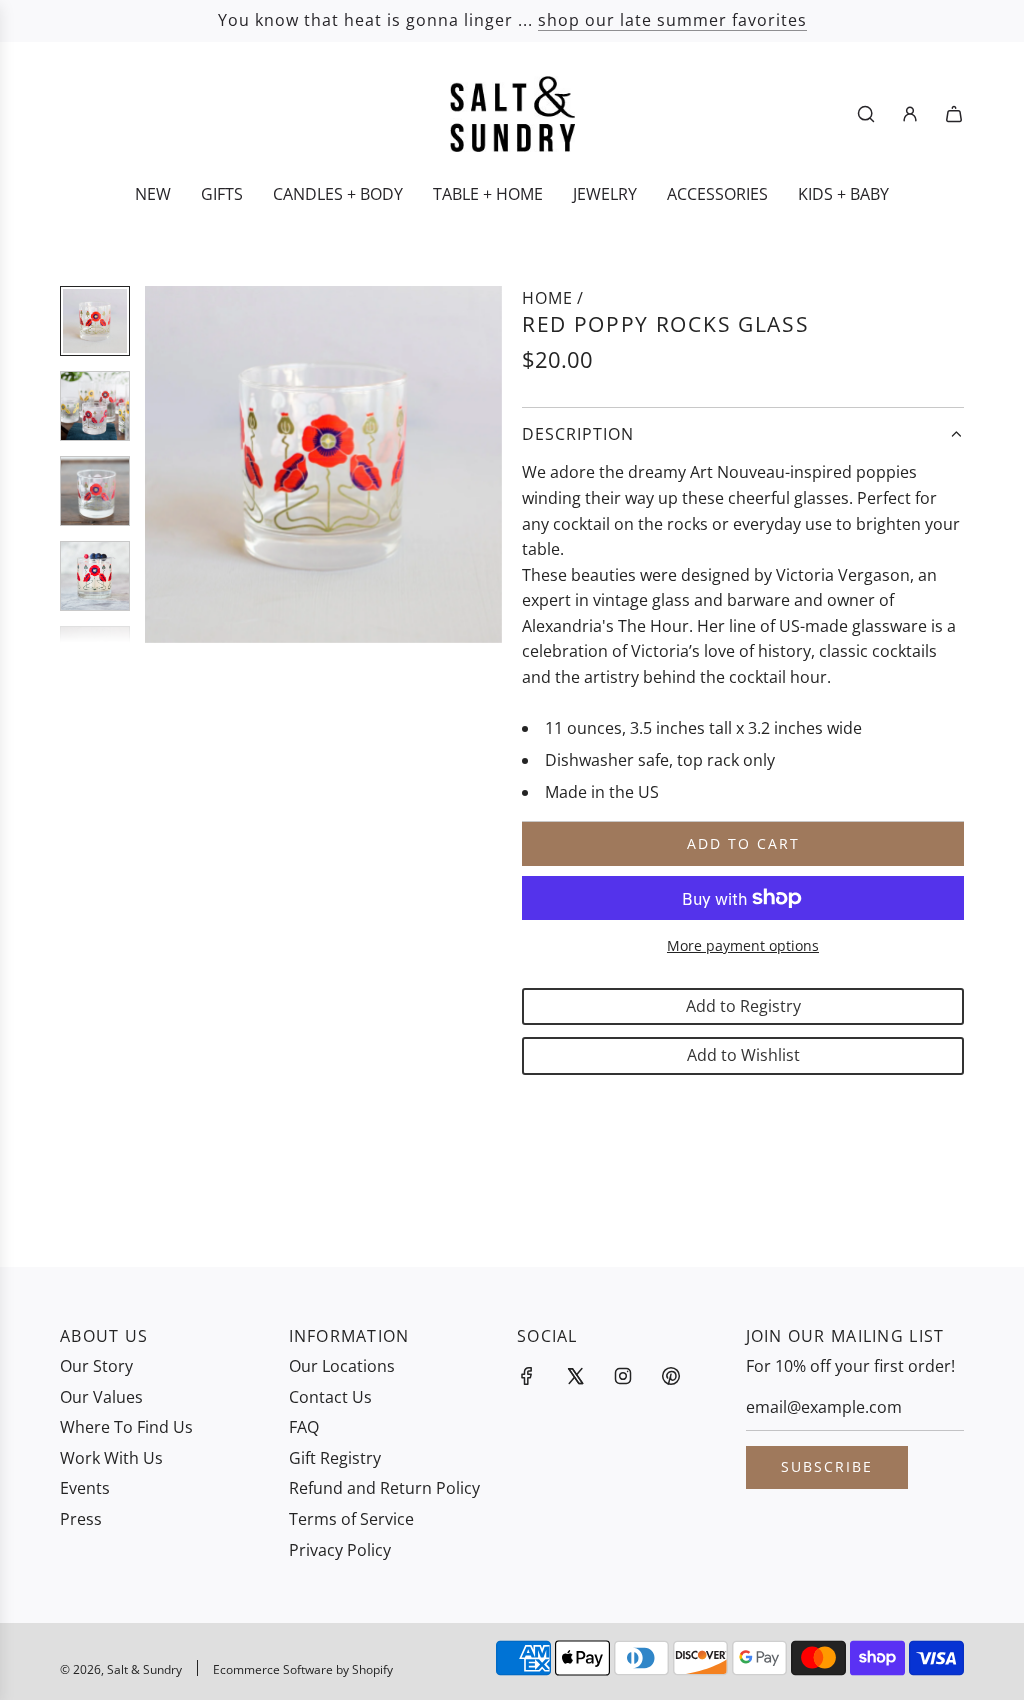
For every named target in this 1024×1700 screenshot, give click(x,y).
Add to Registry (743, 1006)
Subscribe (827, 1466)
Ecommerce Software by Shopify (303, 1669)
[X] (575, 1376)
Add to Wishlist (743, 1055)
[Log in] (910, 114)
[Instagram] (623, 1376)
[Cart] (954, 114)
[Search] (866, 114)
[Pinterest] (671, 1376)
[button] (171, 465)
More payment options (743, 945)
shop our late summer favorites (672, 20)
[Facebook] (527, 1376)
